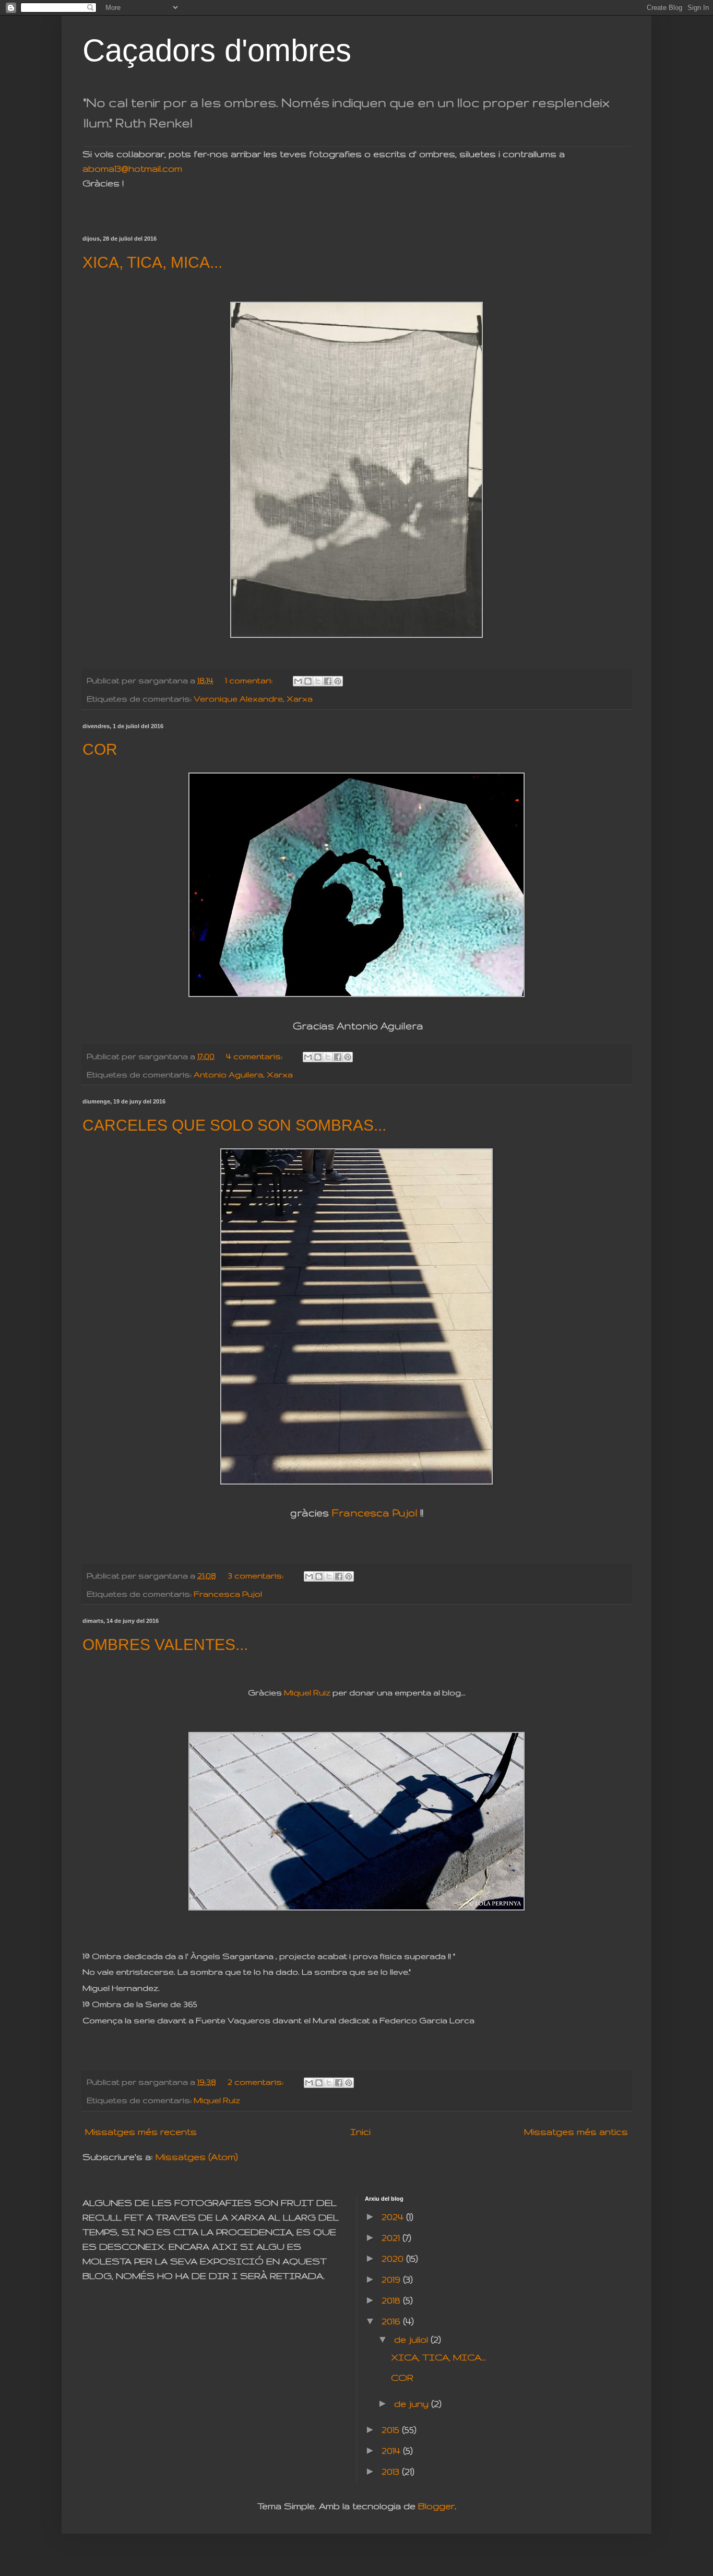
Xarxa (300, 699)
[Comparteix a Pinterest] (338, 681)
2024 (394, 2217)
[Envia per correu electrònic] (298, 681)
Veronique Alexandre (238, 699)
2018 (392, 2300)
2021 (392, 2237)
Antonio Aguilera (228, 1075)
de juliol (412, 2339)
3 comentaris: (257, 1576)
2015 (392, 2430)
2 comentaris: (257, 2082)
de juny (413, 2403)
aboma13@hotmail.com (132, 168)
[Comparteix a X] (318, 681)
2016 (392, 2321)
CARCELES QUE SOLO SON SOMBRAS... (234, 1125)
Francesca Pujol (375, 1513)
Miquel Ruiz (307, 1693)
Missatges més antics (576, 2132)
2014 (392, 2450)
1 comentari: (250, 680)
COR (100, 749)
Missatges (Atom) (197, 2157)
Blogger (436, 2506)
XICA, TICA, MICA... (152, 262)
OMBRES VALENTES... (165, 1645)
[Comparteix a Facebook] (328, 681)
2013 (392, 2471)
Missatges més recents (141, 2132)
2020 (394, 2258)
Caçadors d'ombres (217, 50)
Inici (360, 2132)
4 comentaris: (255, 1056)
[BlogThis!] (308, 681)
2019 (392, 2279)
